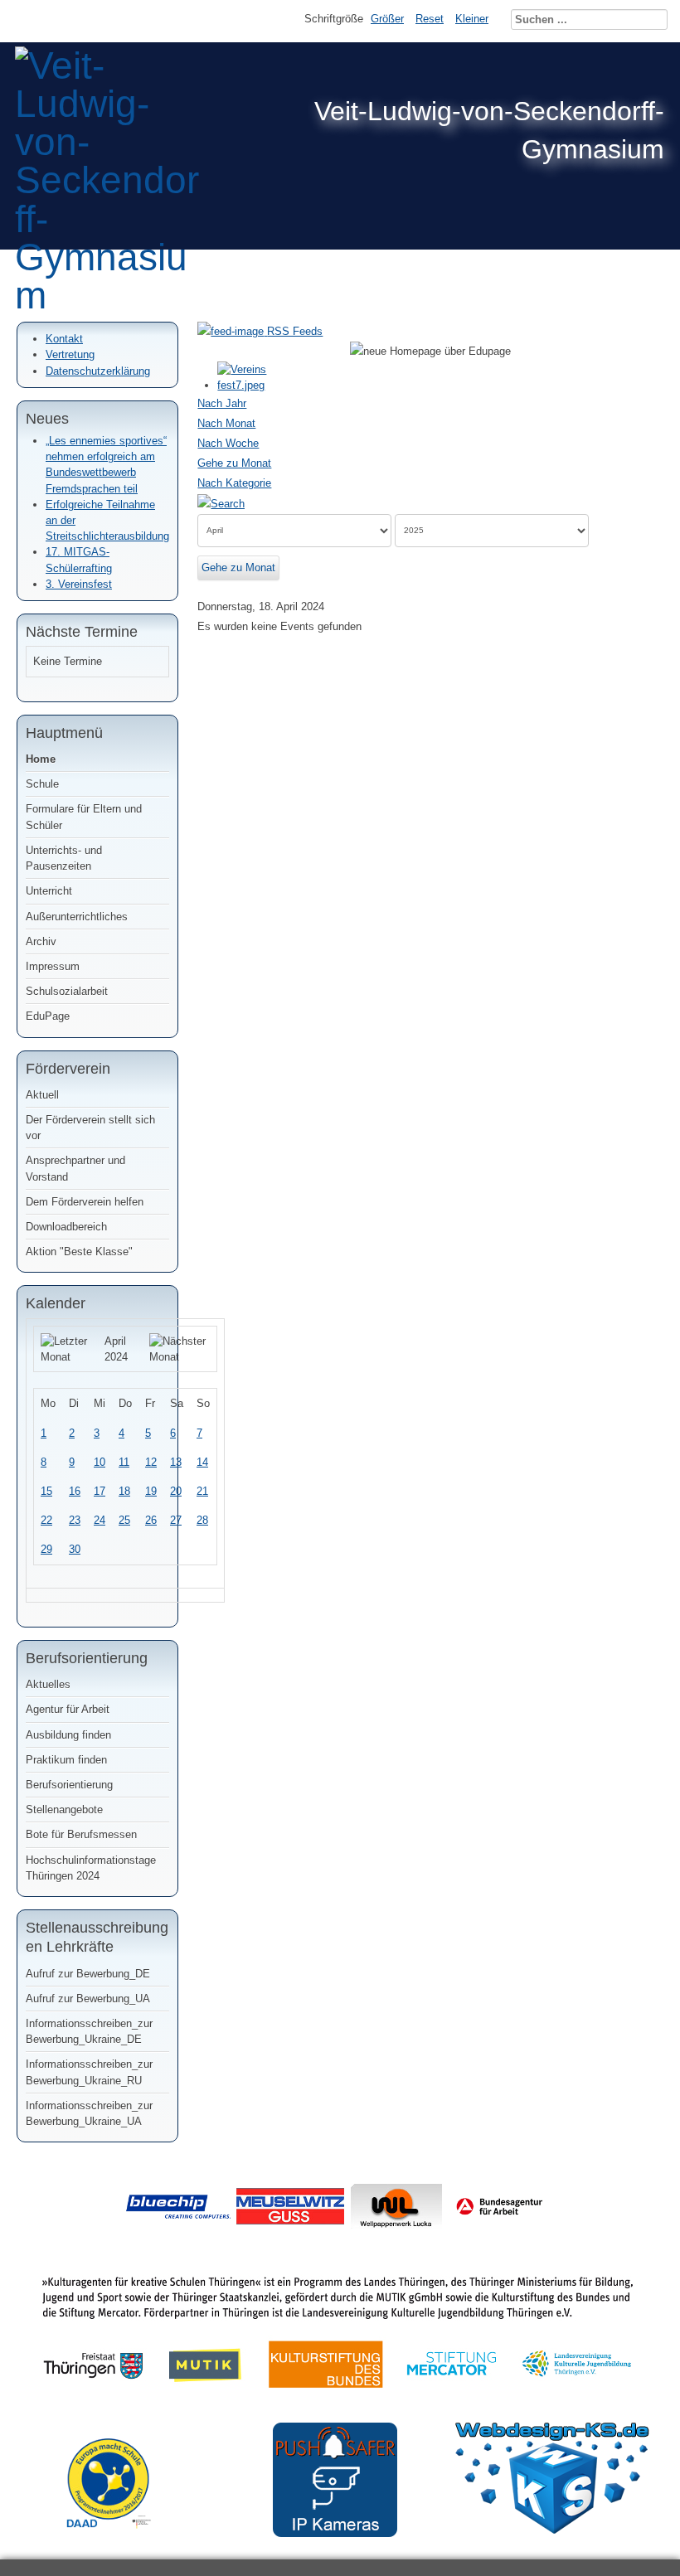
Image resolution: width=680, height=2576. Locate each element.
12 (151, 1462)
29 (46, 1549)
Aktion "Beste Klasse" (79, 1252)
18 (124, 1491)
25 (124, 1520)
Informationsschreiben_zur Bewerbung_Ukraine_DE (89, 2031)
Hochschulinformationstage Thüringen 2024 (91, 1868)
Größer (387, 19)
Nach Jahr (222, 403)
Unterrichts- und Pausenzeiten (64, 858)
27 (176, 1520)
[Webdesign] (552, 2530)
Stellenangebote (64, 1810)
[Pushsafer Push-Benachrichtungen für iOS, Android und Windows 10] (335, 2533)
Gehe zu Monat (234, 463)
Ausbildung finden (68, 1735)
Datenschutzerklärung (98, 371)
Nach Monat (226, 423)
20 (176, 1491)
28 (202, 1520)
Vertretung (70, 354)
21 (202, 1491)
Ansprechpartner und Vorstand (75, 1168)
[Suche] (221, 503)
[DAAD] (117, 2541)
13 (176, 1462)
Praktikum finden (66, 1760)
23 (75, 1520)
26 (151, 1520)
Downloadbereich (66, 1227)
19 (151, 1491)
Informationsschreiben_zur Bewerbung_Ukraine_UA (89, 2113)
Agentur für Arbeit (68, 1709)
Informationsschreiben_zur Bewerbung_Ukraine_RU (89, 2072)
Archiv (41, 941)
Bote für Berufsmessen (81, 1834)
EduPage (48, 1016)
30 (75, 1549)
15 (46, 1491)
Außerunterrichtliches (77, 917)
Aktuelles (48, 1684)
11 (124, 1462)
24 (100, 1520)
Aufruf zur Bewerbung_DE (88, 1974)
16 (75, 1491)
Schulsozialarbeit (67, 991)
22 (46, 1520)
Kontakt (64, 339)
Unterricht (49, 891)
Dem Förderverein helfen (85, 1202)
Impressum (53, 966)
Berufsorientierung (69, 1785)
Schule (42, 784)
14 (202, 1462)
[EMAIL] (658, 386)
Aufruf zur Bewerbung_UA (88, 1999)
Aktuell (42, 1095)
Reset (430, 19)
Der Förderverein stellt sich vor (90, 1128)
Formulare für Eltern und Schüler (84, 817)
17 (100, 1491)
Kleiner (472, 19)
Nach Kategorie (234, 483)
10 (100, 1462)
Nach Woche (228, 443)
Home (41, 759)
